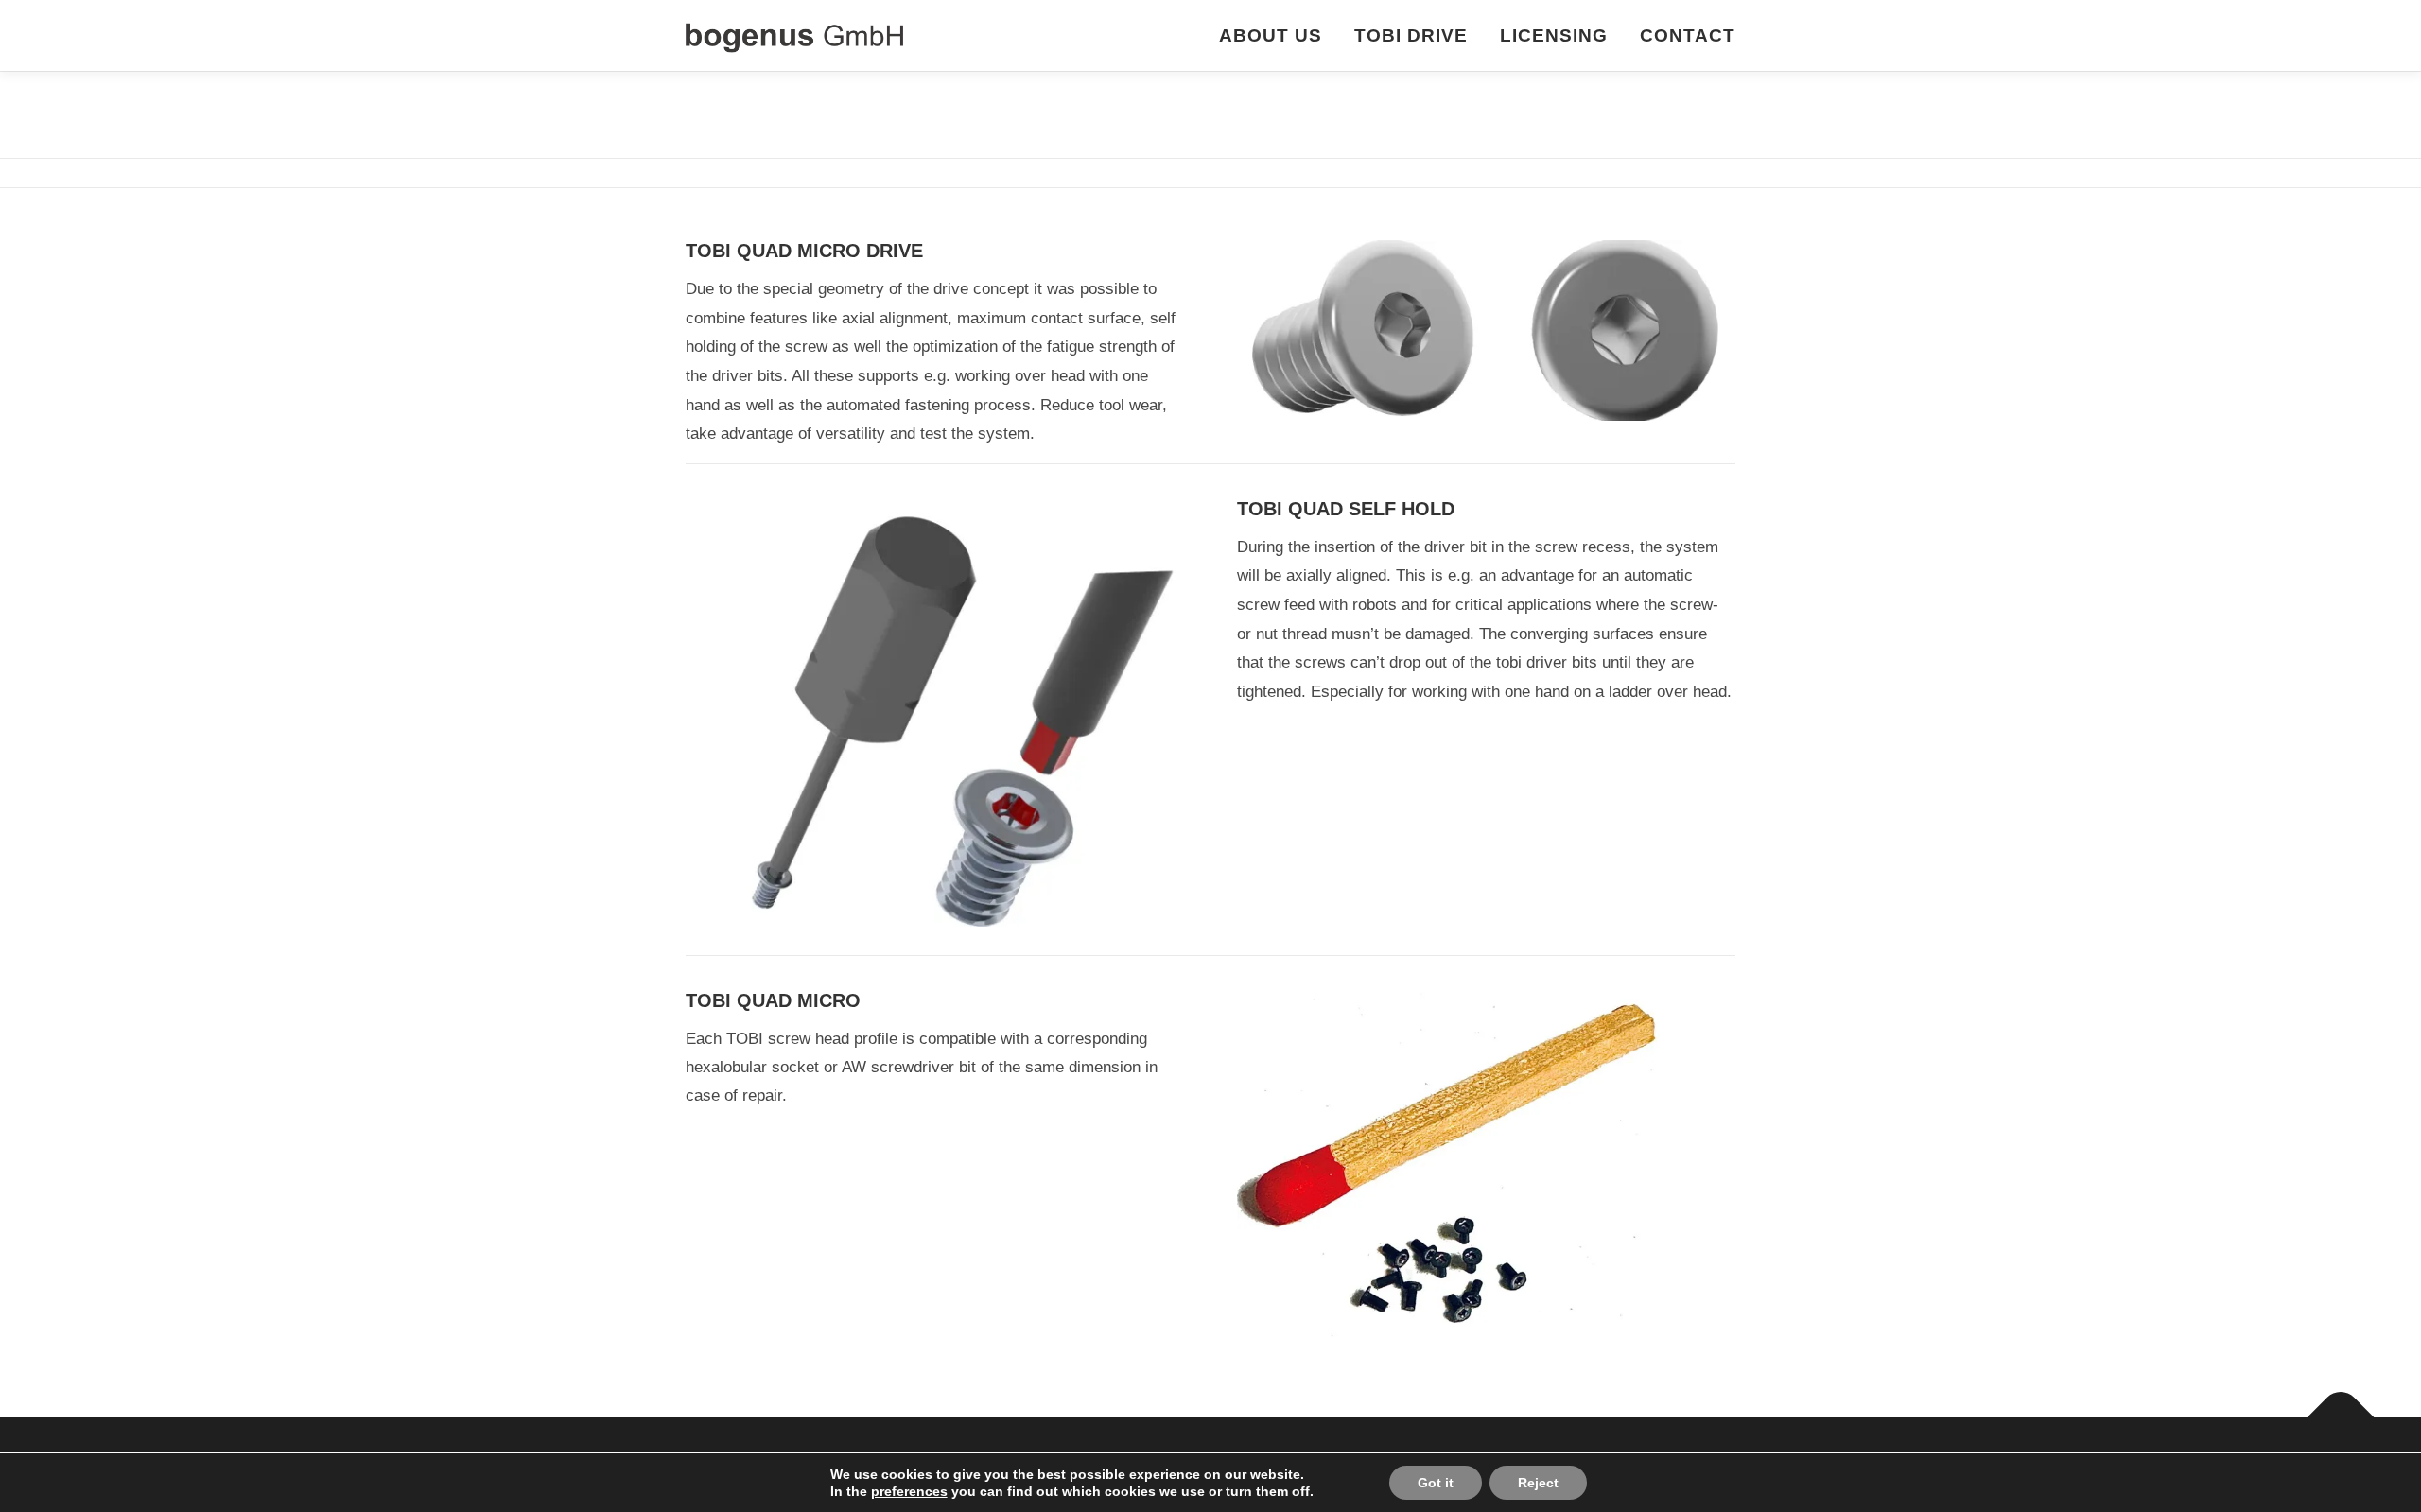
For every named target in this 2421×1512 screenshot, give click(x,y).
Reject (1538, 1483)
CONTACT (1688, 35)
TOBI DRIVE (1411, 35)
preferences (909, 1491)
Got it (1436, 1483)
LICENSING (1554, 35)
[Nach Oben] (2341, 1418)
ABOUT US (1271, 35)
